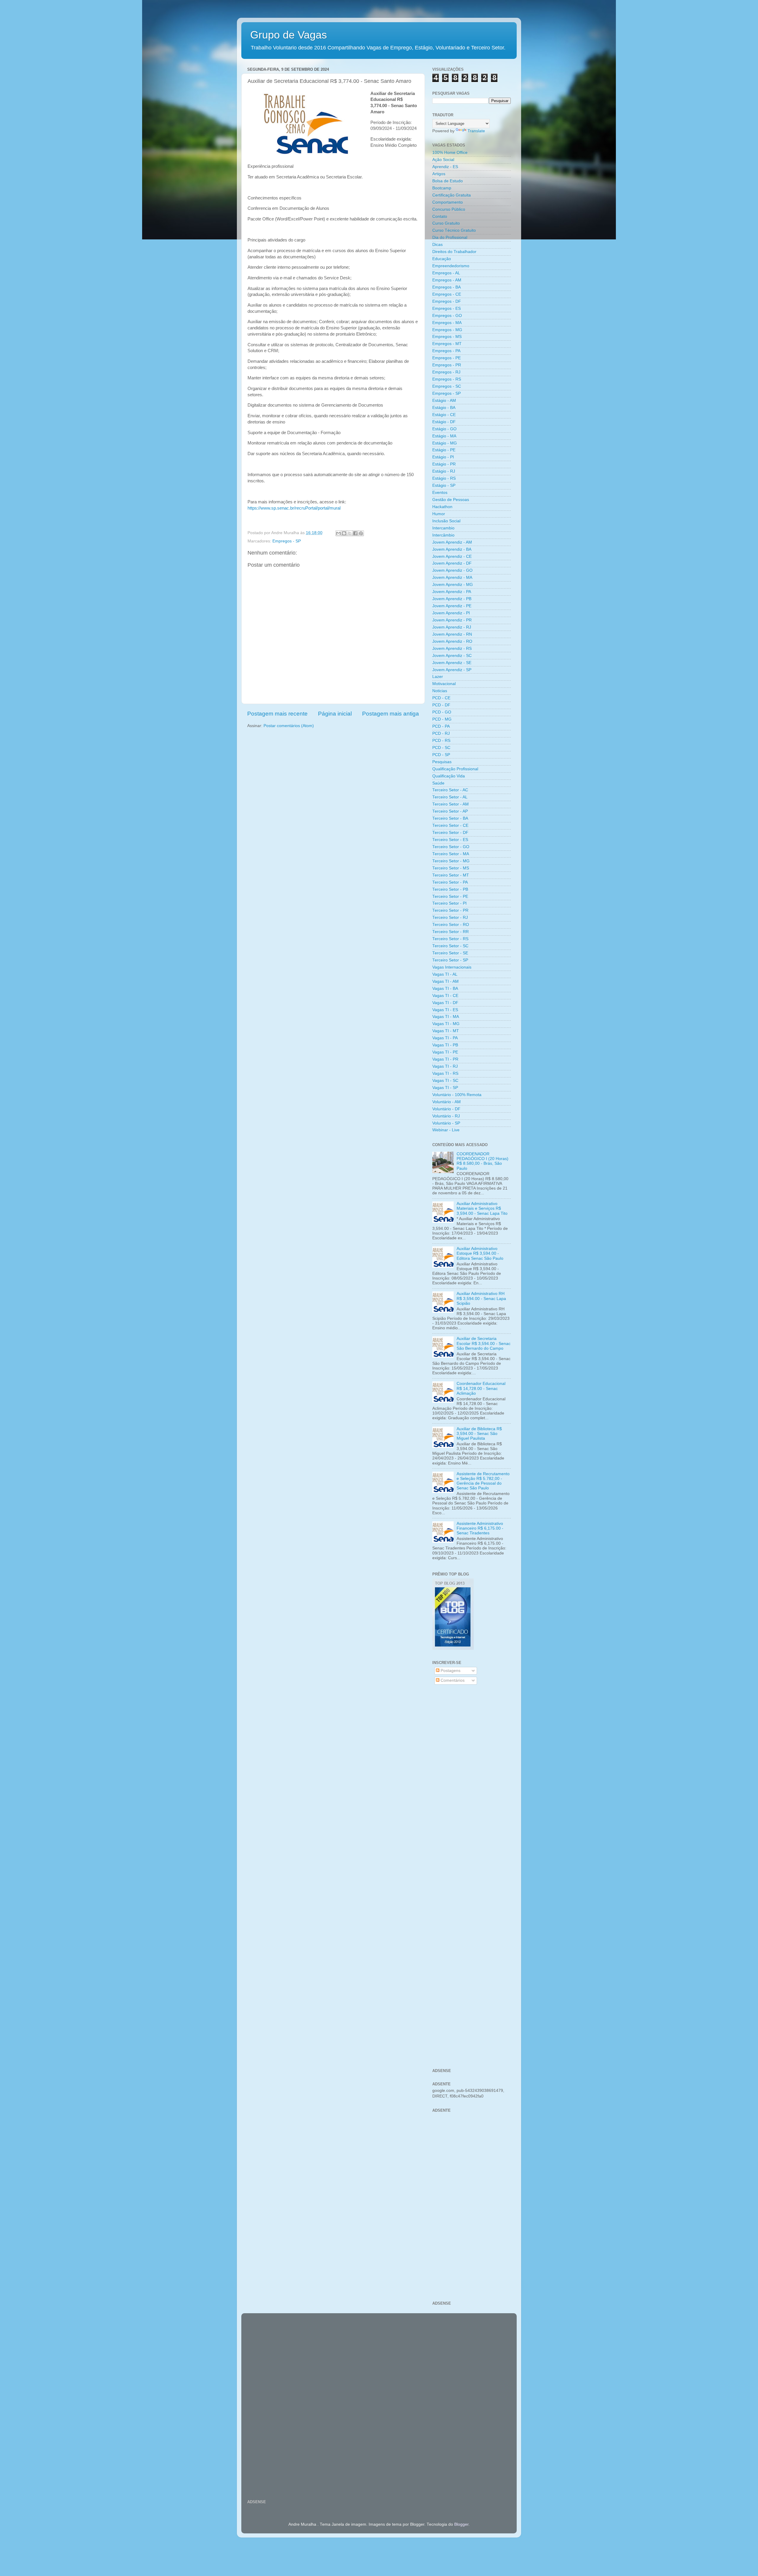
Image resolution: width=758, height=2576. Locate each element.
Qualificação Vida (449, 776)
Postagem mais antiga (391, 714)
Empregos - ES (447, 308)
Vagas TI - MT (446, 1031)
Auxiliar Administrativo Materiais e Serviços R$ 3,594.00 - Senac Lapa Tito (482, 1208)
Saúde (438, 783)
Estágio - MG (445, 443)
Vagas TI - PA (445, 1038)
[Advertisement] (472, 1784)
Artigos (439, 174)
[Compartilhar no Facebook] (355, 533)
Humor (439, 514)
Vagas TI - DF (445, 1003)
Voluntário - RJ (446, 1116)
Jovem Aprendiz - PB (452, 599)
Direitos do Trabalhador (454, 252)
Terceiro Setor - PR (450, 910)
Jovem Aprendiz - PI (451, 613)
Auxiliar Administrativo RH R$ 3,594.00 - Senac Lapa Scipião (481, 1298)
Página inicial (335, 714)
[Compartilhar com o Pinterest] (361, 533)
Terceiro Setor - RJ (450, 918)
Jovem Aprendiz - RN (452, 634)
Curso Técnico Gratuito (454, 230)
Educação (442, 259)
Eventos (440, 493)
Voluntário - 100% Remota (457, 1095)
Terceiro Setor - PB (450, 889)
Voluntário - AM (447, 1102)
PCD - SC (441, 748)
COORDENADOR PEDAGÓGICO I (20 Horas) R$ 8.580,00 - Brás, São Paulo (482, 1161)
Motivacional (444, 684)
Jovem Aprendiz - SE (452, 663)
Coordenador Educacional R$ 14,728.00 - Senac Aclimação (481, 1388)
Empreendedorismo (451, 266)
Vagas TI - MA (446, 1017)
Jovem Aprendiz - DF (452, 563)
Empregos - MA (447, 323)
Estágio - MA (444, 436)
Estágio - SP (444, 485)
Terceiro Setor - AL (450, 797)
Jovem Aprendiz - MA (452, 577)
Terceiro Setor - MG (451, 861)
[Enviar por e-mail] (338, 533)
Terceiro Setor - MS (451, 868)
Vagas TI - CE (445, 996)
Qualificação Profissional (455, 769)
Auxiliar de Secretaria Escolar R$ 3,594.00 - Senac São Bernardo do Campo (484, 1343)
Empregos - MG (447, 330)
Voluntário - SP (446, 1123)
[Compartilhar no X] (350, 533)
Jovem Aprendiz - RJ (452, 627)
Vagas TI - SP (445, 1088)
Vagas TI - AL (445, 974)
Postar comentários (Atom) (289, 726)
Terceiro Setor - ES (450, 840)
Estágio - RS (444, 478)
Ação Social (443, 160)
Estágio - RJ (444, 471)
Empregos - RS (447, 379)
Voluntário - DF (446, 1109)
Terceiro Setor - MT (451, 875)
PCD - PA (441, 726)
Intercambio (443, 528)
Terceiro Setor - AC (450, 790)
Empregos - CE (447, 294)
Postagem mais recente (277, 714)
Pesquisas (442, 762)
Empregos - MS (447, 337)
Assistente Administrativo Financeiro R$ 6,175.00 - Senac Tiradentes (480, 1528)
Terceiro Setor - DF (450, 833)
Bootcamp (442, 188)
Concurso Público (449, 209)
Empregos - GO (447, 316)
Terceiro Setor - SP (450, 960)
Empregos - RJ (446, 372)
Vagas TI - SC (445, 1081)
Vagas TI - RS (445, 1073)
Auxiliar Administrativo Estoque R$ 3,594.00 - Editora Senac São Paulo (480, 1253)
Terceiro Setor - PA (450, 882)
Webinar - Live (446, 1130)
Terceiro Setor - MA (451, 854)
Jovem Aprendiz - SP (452, 670)
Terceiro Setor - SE (450, 953)
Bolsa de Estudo (448, 181)
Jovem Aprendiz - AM (452, 542)
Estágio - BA (444, 408)
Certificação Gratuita (452, 195)
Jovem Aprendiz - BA (452, 549)
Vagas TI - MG (446, 1024)
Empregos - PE (447, 358)
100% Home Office (450, 153)
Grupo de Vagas (289, 35)
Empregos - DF (447, 301)
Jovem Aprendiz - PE (452, 606)
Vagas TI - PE (445, 1052)
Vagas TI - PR (445, 1059)
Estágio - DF (444, 422)
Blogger (461, 2524)
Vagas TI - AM (445, 981)
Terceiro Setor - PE (450, 896)
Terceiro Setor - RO (451, 925)
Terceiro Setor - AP (450, 811)
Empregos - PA (446, 351)
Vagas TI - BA (445, 989)
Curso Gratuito (446, 223)
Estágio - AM (444, 401)
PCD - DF (441, 705)
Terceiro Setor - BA (450, 818)
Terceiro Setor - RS (450, 939)
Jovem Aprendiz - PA (452, 592)
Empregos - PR (447, 365)
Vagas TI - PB (445, 1045)
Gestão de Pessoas (451, 500)
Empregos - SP (287, 541)
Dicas (437, 245)
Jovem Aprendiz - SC (452, 656)
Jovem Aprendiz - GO (452, 570)
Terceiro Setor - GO (451, 847)
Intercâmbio (443, 535)
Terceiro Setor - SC (450, 946)
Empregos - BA (447, 287)
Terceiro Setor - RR (451, 932)
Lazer (438, 677)
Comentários (452, 1680)
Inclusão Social (446, 521)
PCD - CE (441, 698)
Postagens (450, 1671)
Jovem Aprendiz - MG (453, 585)
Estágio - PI (443, 457)
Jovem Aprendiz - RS (452, 649)
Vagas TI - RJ (445, 1066)
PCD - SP (441, 755)
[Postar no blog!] (344, 533)
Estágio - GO (444, 429)
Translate (476, 131)
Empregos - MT (447, 344)
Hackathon (442, 507)
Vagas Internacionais (452, 967)
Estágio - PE (444, 450)
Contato (440, 216)
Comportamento (448, 202)
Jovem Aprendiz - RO (452, 641)
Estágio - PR (444, 464)
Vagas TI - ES (445, 1010)
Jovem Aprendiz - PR (452, 620)
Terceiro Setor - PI (449, 903)
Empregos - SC (447, 386)
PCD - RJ (441, 733)
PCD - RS (441, 741)
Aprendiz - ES (445, 167)
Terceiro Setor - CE (450, 825)
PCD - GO (442, 712)
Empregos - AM (447, 280)
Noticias (440, 691)
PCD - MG (442, 719)
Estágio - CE (444, 415)
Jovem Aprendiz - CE (452, 556)
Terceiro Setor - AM (451, 804)
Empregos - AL (446, 273)
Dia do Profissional (450, 237)
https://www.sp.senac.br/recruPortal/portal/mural (294, 508)
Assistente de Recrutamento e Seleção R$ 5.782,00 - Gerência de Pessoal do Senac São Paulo (483, 1481)
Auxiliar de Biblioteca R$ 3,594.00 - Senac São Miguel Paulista (479, 1434)
